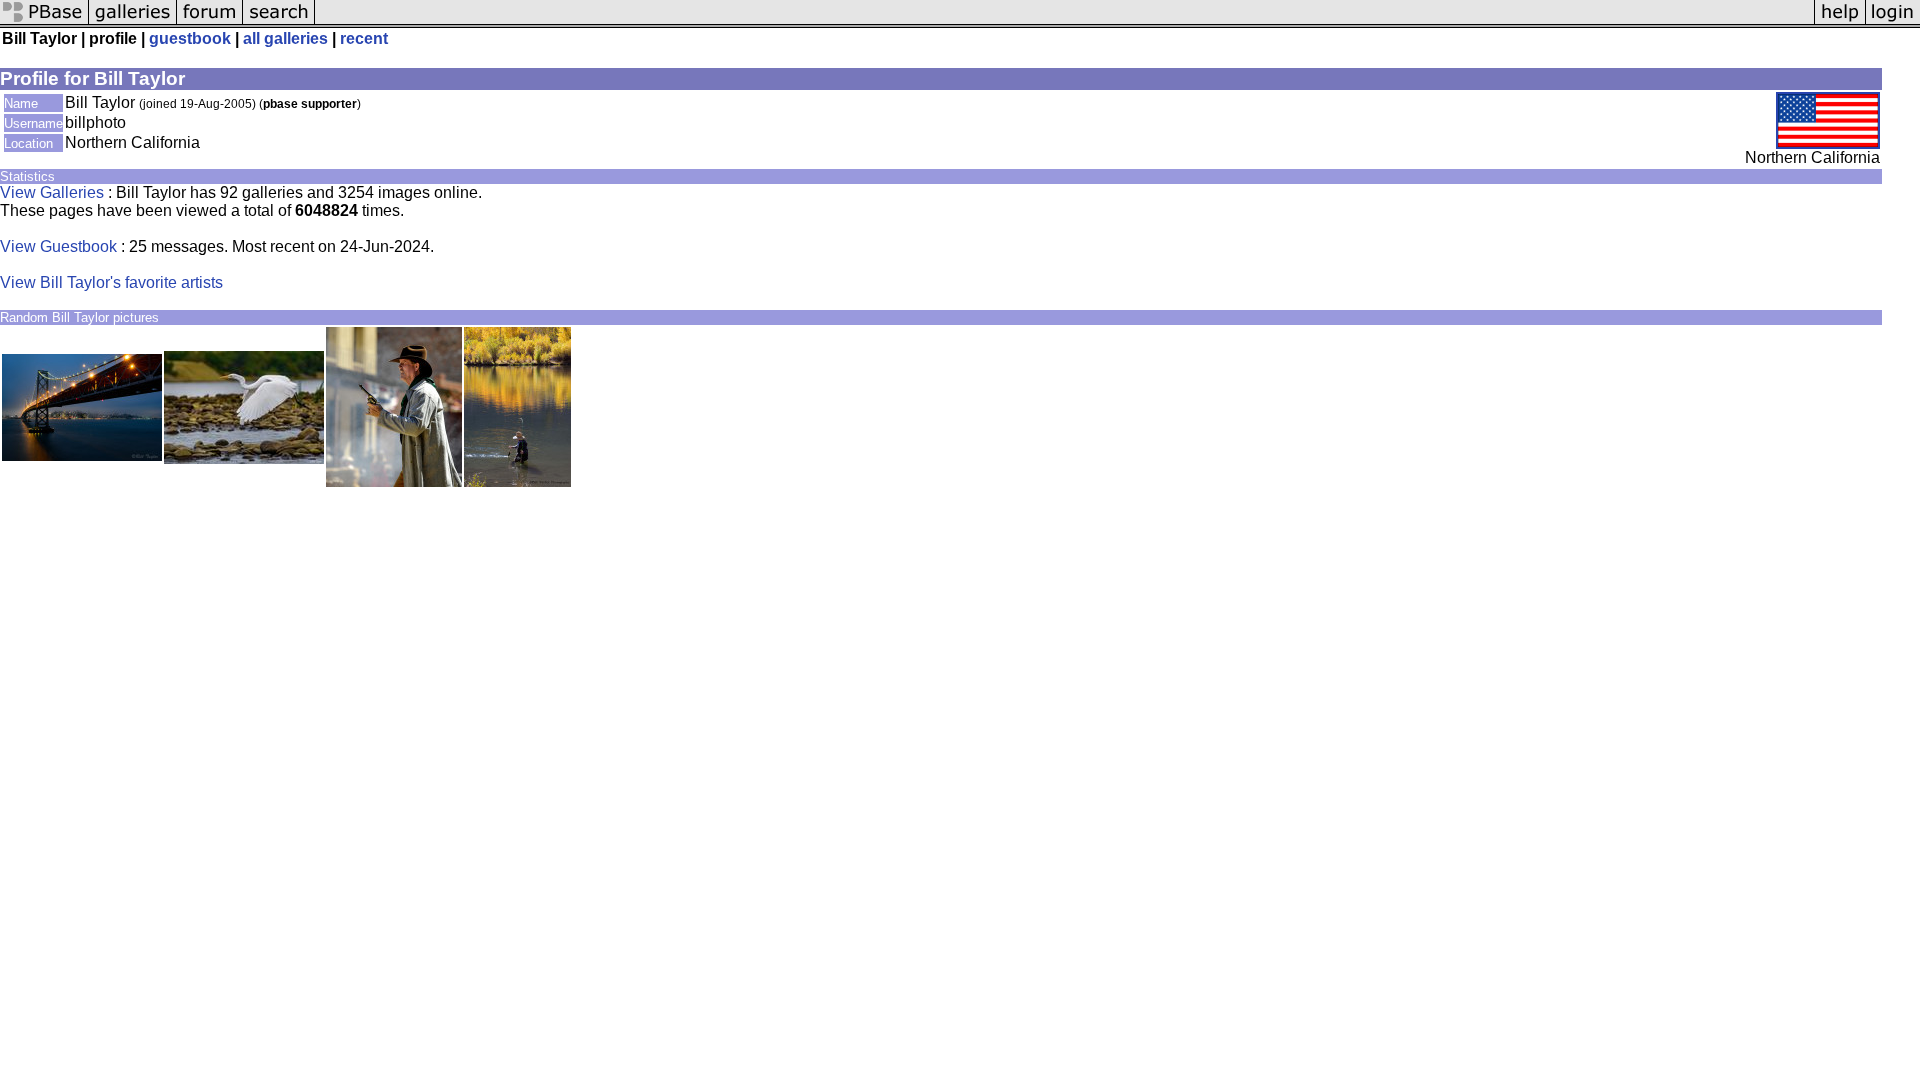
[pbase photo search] (279, 22)
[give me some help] (1840, 22)
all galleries (285, 38)
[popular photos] (1064, 22)
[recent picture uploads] (133, 22)
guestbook (190, 38)
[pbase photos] (44, 22)
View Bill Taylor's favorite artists (111, 282)
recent (364, 38)
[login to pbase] (1893, 22)
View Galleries (52, 192)
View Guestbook (58, 246)
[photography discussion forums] (210, 22)
